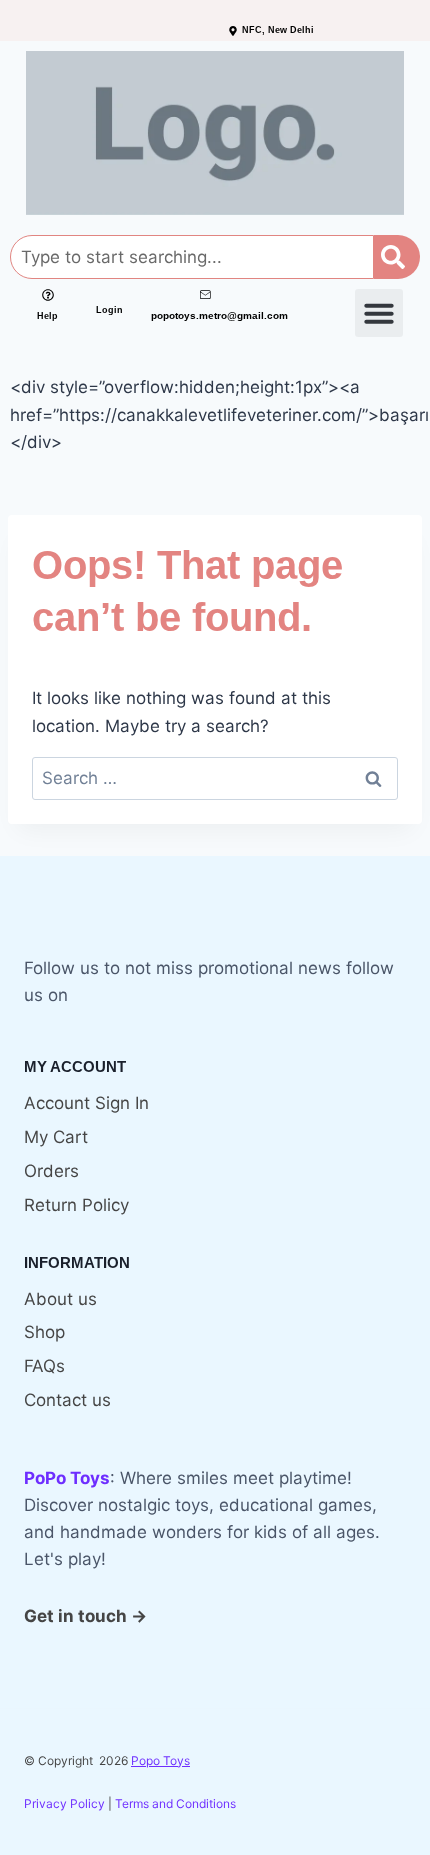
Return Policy (76, 1205)
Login (109, 310)
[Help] (48, 295)
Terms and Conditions (175, 1803)
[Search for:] (215, 778)
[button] (379, 313)
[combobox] (192, 257)
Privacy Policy (64, 1803)
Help (47, 316)
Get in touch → (85, 1616)
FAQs (44, 1366)
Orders (51, 1171)
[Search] (397, 257)
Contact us (67, 1400)
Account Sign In (86, 1103)
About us (60, 1299)
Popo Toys (160, 1760)
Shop (44, 1332)
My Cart (56, 1137)
